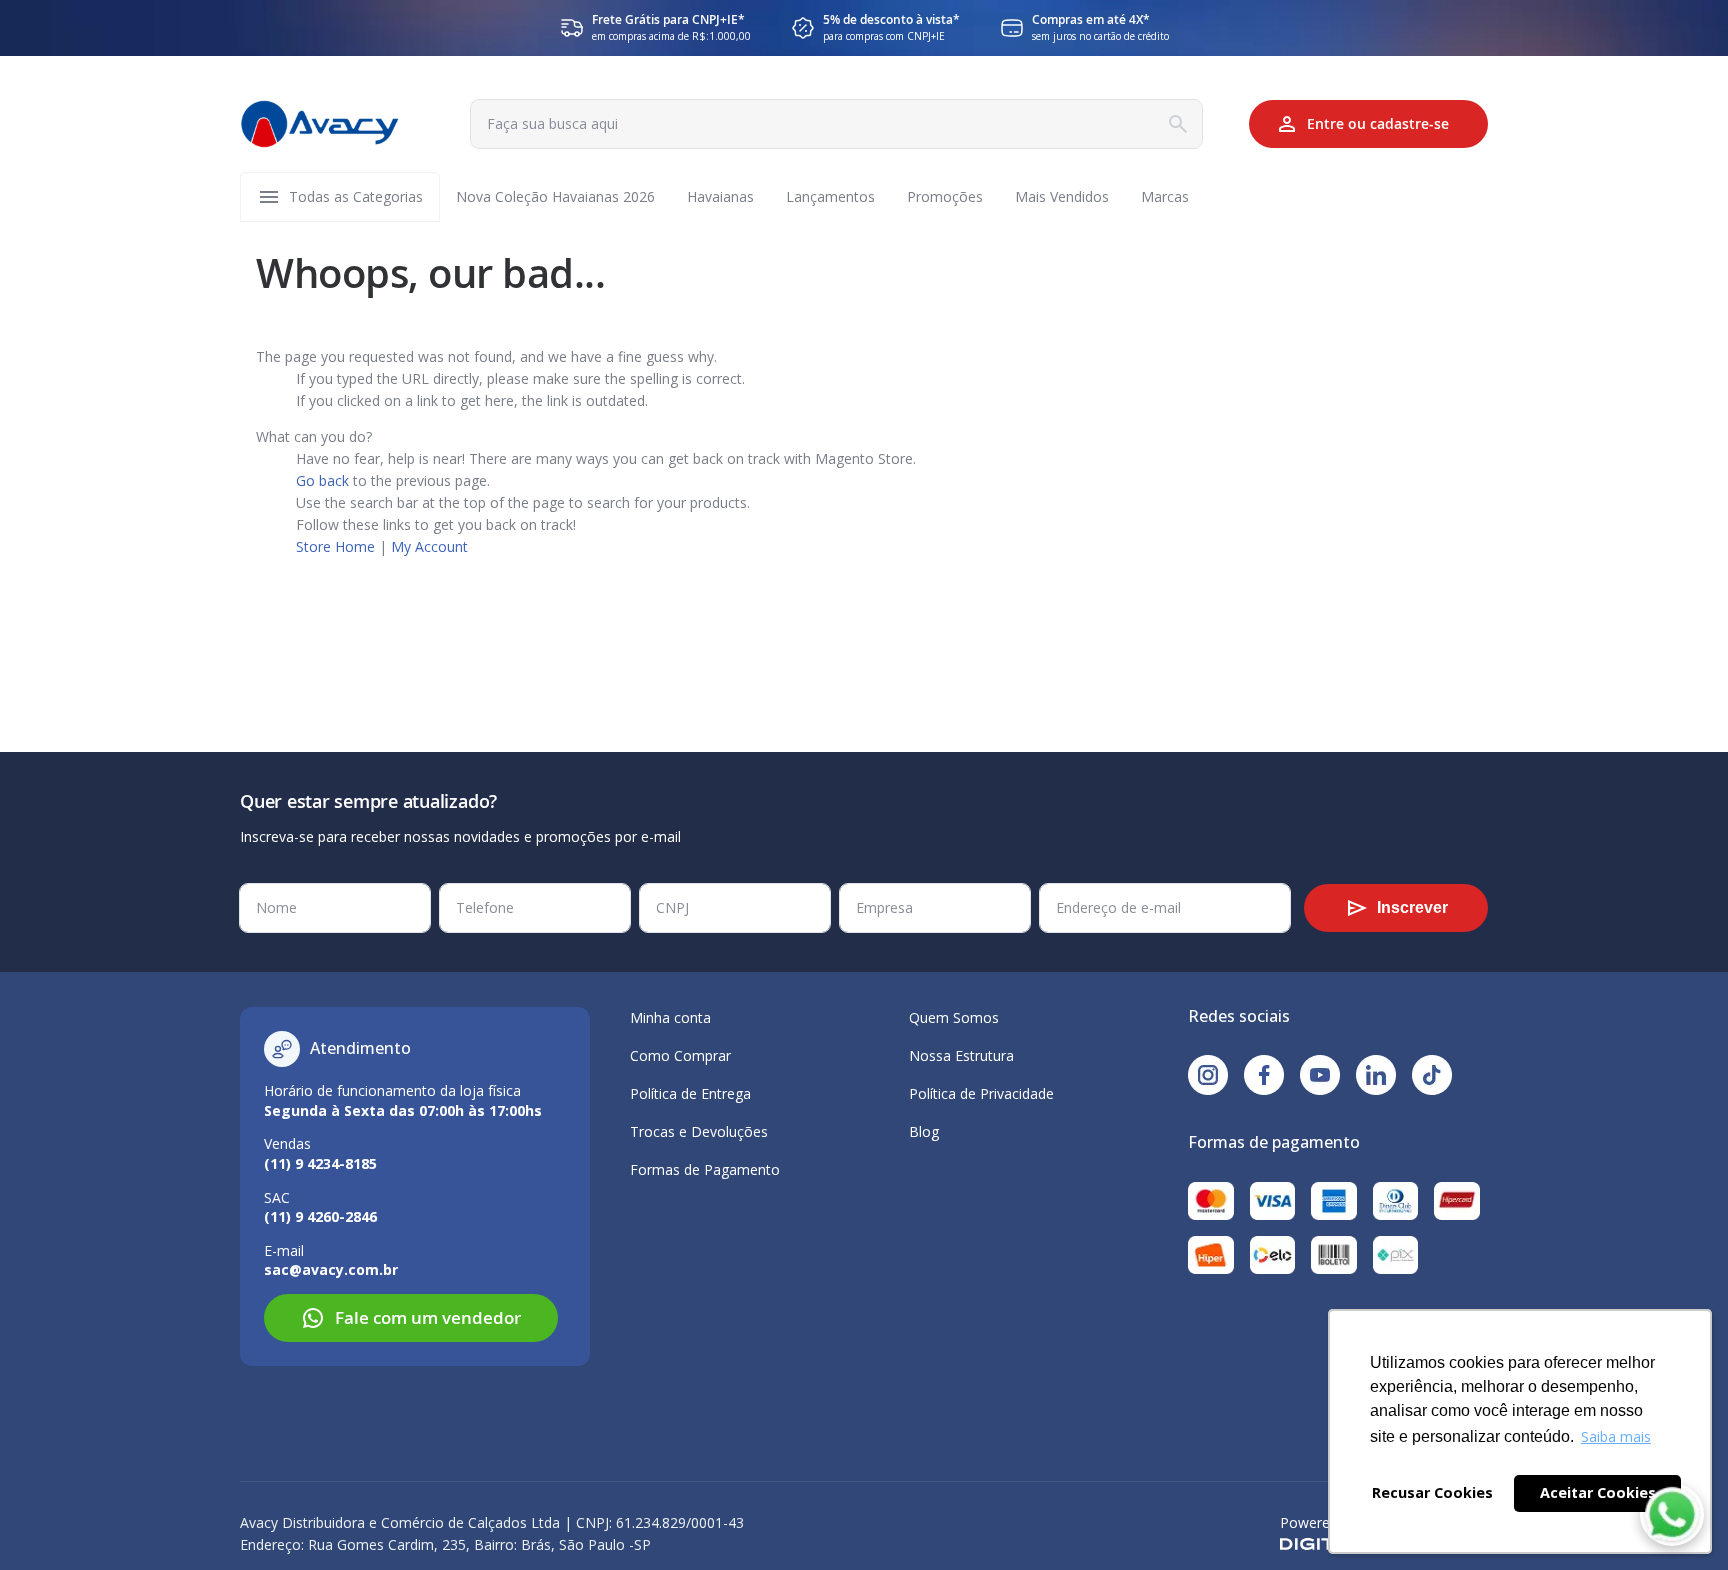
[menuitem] (356, 197)
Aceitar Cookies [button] (1598, 1492)
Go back (322, 480)
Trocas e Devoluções (699, 1131)
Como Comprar (680, 1055)
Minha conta (670, 1017)
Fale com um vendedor (428, 1317)
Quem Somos (954, 1017)
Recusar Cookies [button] (1432, 1492)
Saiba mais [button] (1616, 1436)
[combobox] (836, 124)
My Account (429, 546)
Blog (924, 1131)
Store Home (335, 546)
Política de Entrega (690, 1093)
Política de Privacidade (981, 1093)
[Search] (1178, 124)
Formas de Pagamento (705, 1169)
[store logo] (320, 124)
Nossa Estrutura (961, 1055)
